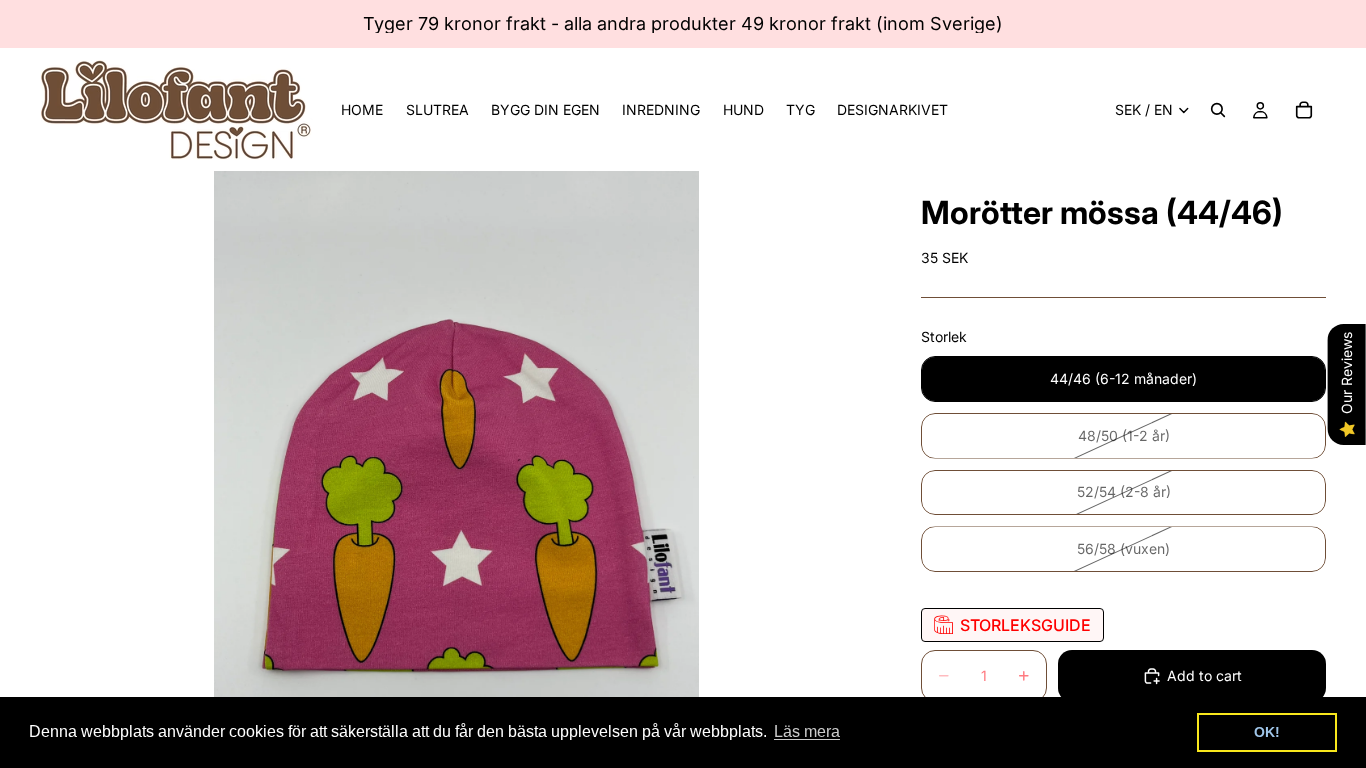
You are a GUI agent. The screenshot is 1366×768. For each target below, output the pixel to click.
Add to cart (1204, 675)
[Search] (1218, 110)
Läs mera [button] (807, 731)
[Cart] (1304, 110)
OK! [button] (1267, 732)
